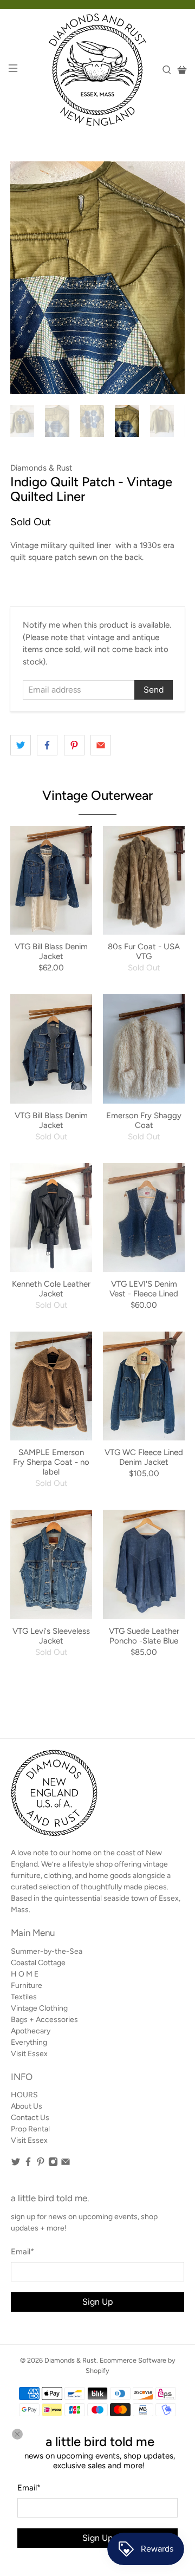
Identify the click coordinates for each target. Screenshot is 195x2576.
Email (29, 2488)
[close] (17, 2434)
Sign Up (97, 2538)
